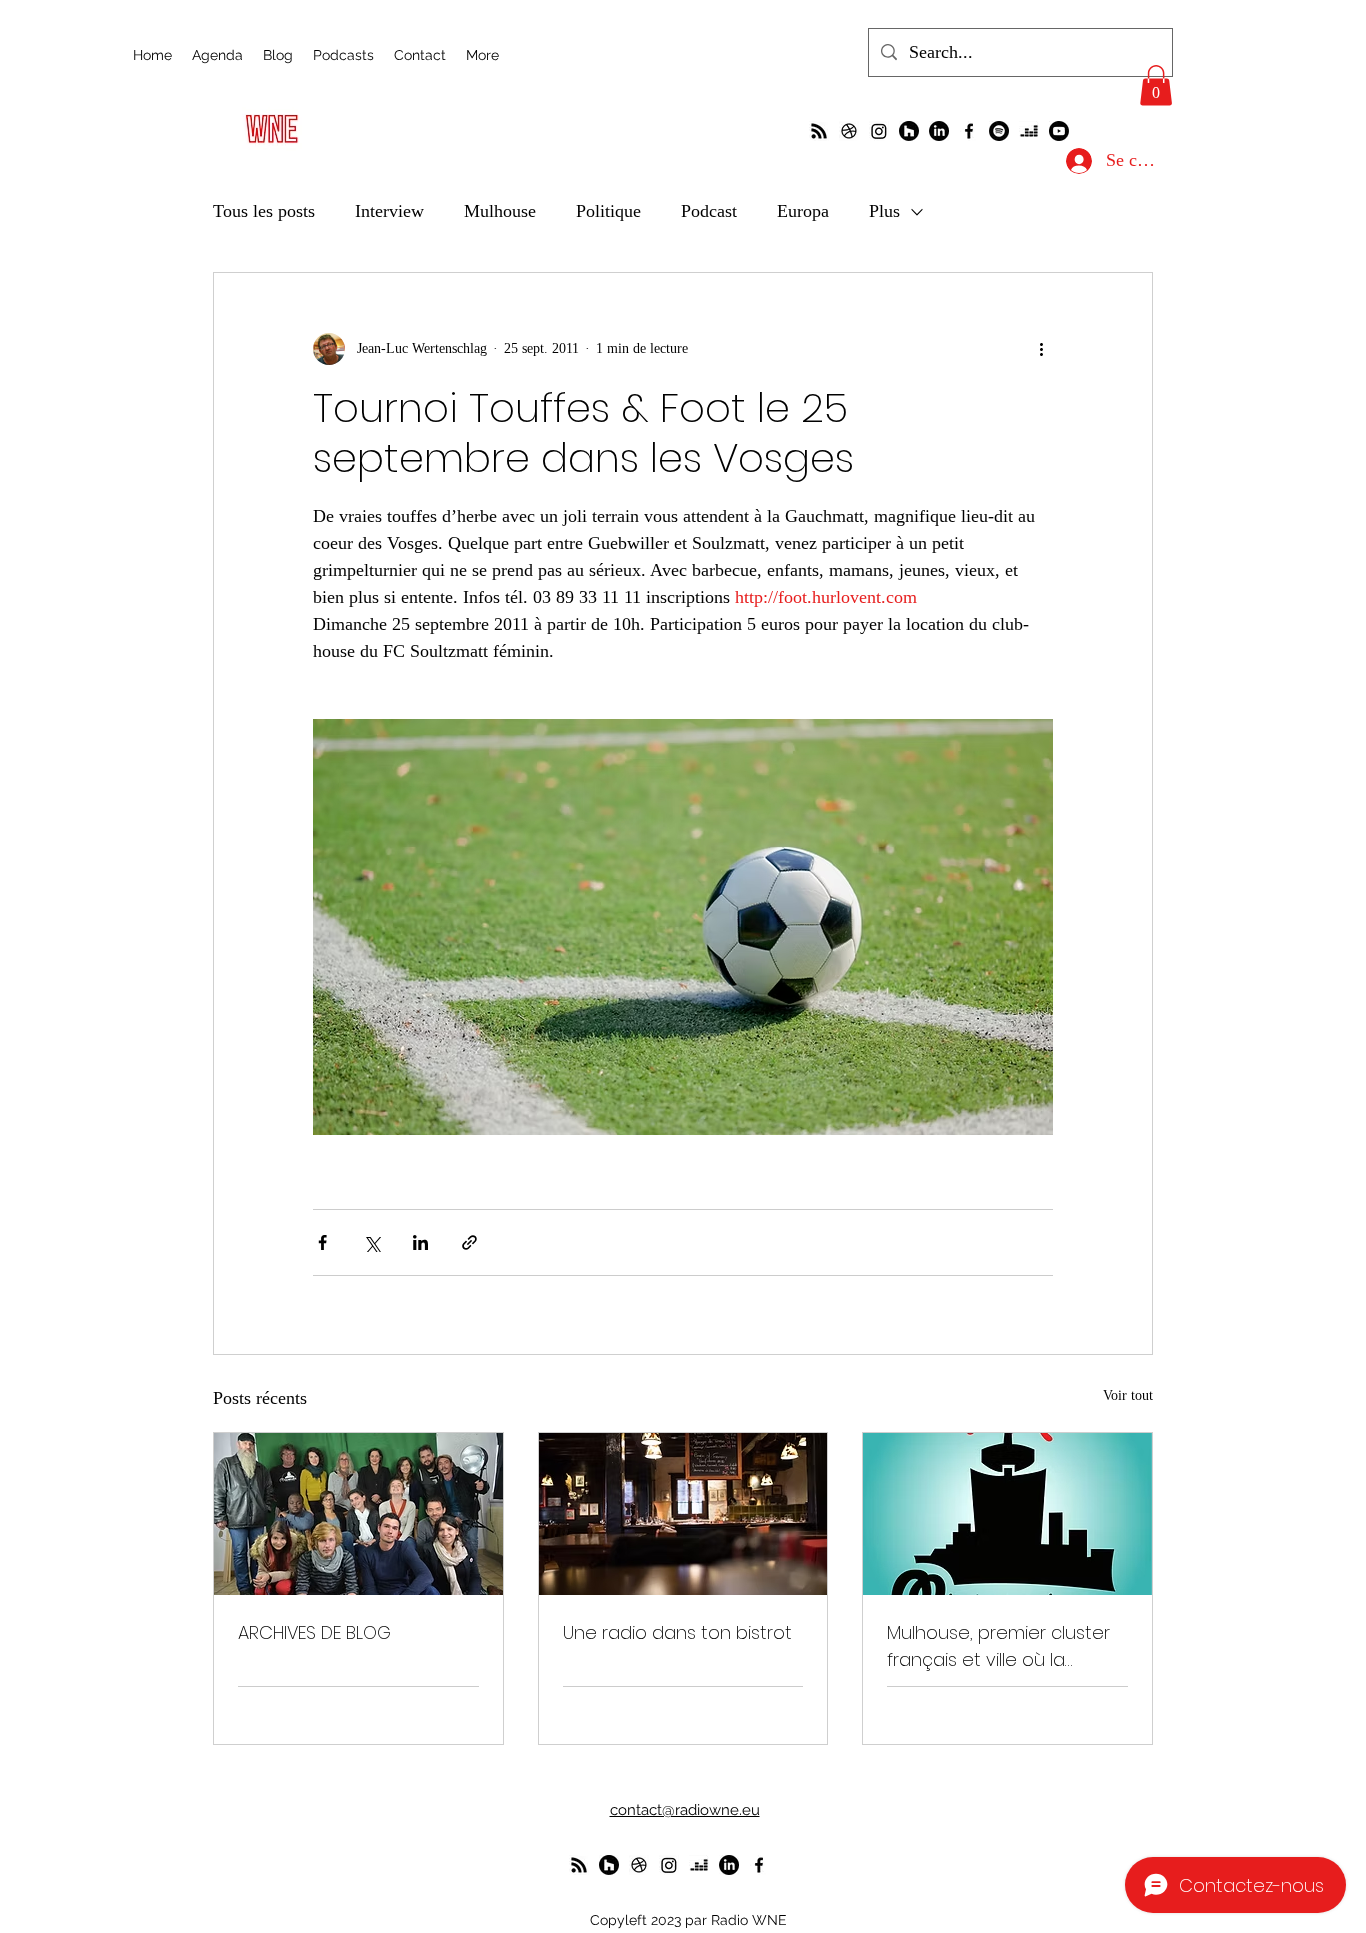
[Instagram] (879, 131)
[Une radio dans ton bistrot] (683, 1514)
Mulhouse (500, 211)
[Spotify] (999, 131)
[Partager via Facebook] (322, 1242)
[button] (1156, 85)
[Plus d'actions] (1041, 349)
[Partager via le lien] (469, 1242)
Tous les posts (264, 211)
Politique (608, 211)
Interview (389, 211)
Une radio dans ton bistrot (677, 1632)
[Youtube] (1059, 131)
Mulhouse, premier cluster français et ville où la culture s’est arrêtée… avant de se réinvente (998, 1646)
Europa (803, 211)
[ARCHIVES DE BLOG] (358, 1514)
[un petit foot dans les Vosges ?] (849, 131)
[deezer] (1029, 131)
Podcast (709, 211)
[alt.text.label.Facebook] (969, 131)
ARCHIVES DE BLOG (314, 1632)
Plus (884, 211)
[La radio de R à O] (819, 131)
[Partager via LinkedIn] (420, 1242)
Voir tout (1128, 1395)
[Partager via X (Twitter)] (371, 1242)
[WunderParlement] (909, 131)
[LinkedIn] (939, 131)
